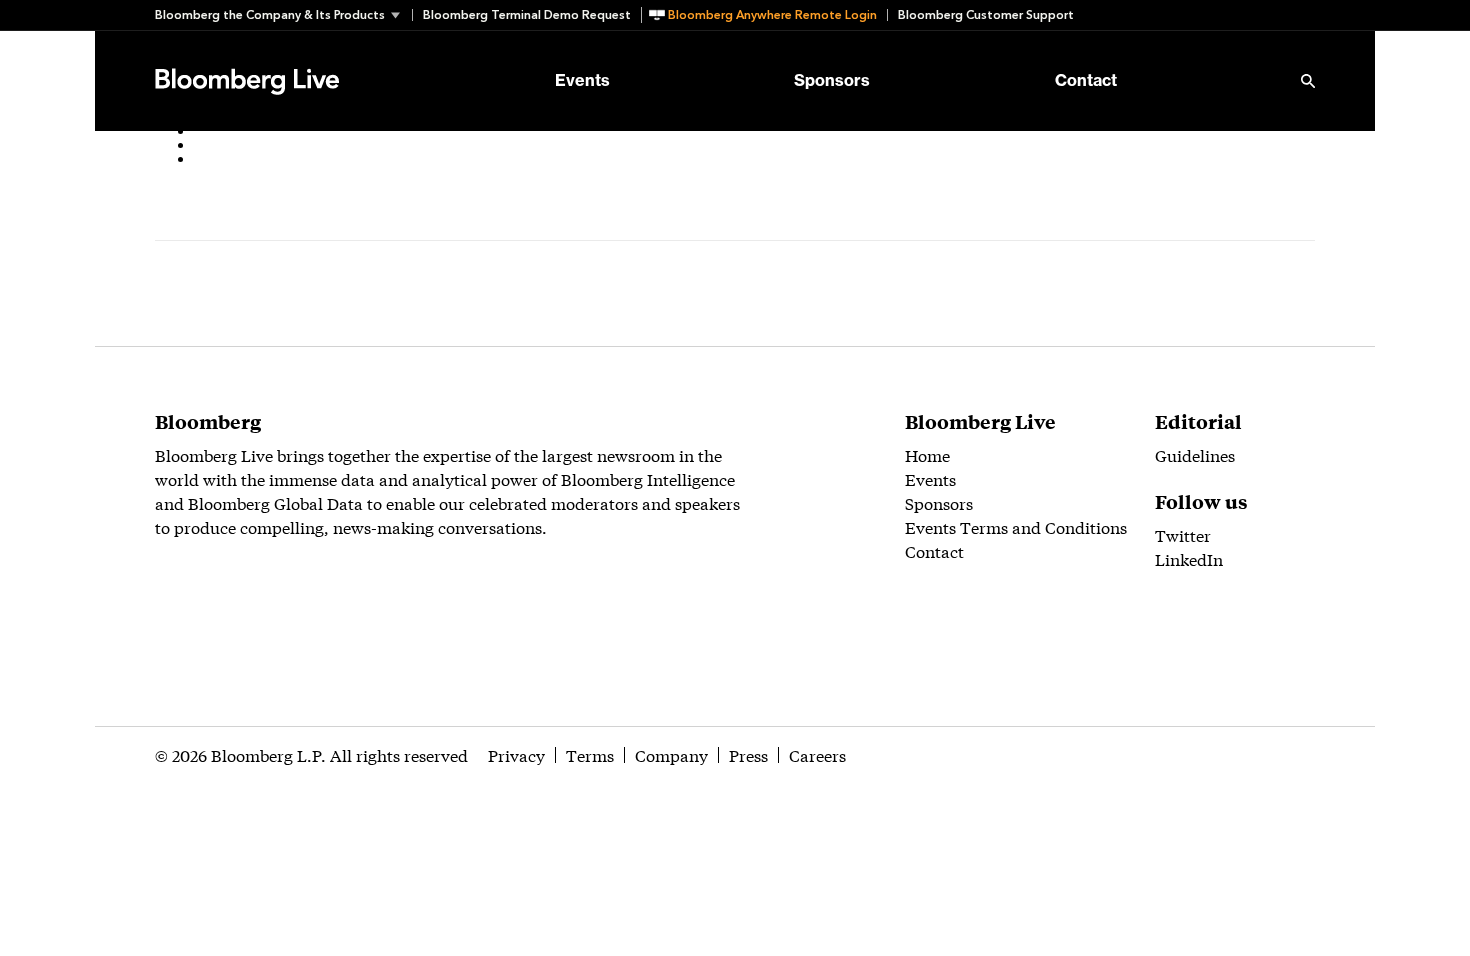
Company (671, 754)
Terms (590, 754)
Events (582, 81)
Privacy (516, 754)
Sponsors (832, 81)
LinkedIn (1189, 558)
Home (927, 454)
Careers (817, 754)
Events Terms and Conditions (1016, 526)
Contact (1086, 81)
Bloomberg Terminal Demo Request (527, 15)
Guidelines (1195, 454)
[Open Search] (1308, 81)
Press (748, 754)
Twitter (1183, 534)
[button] (283, 15)
